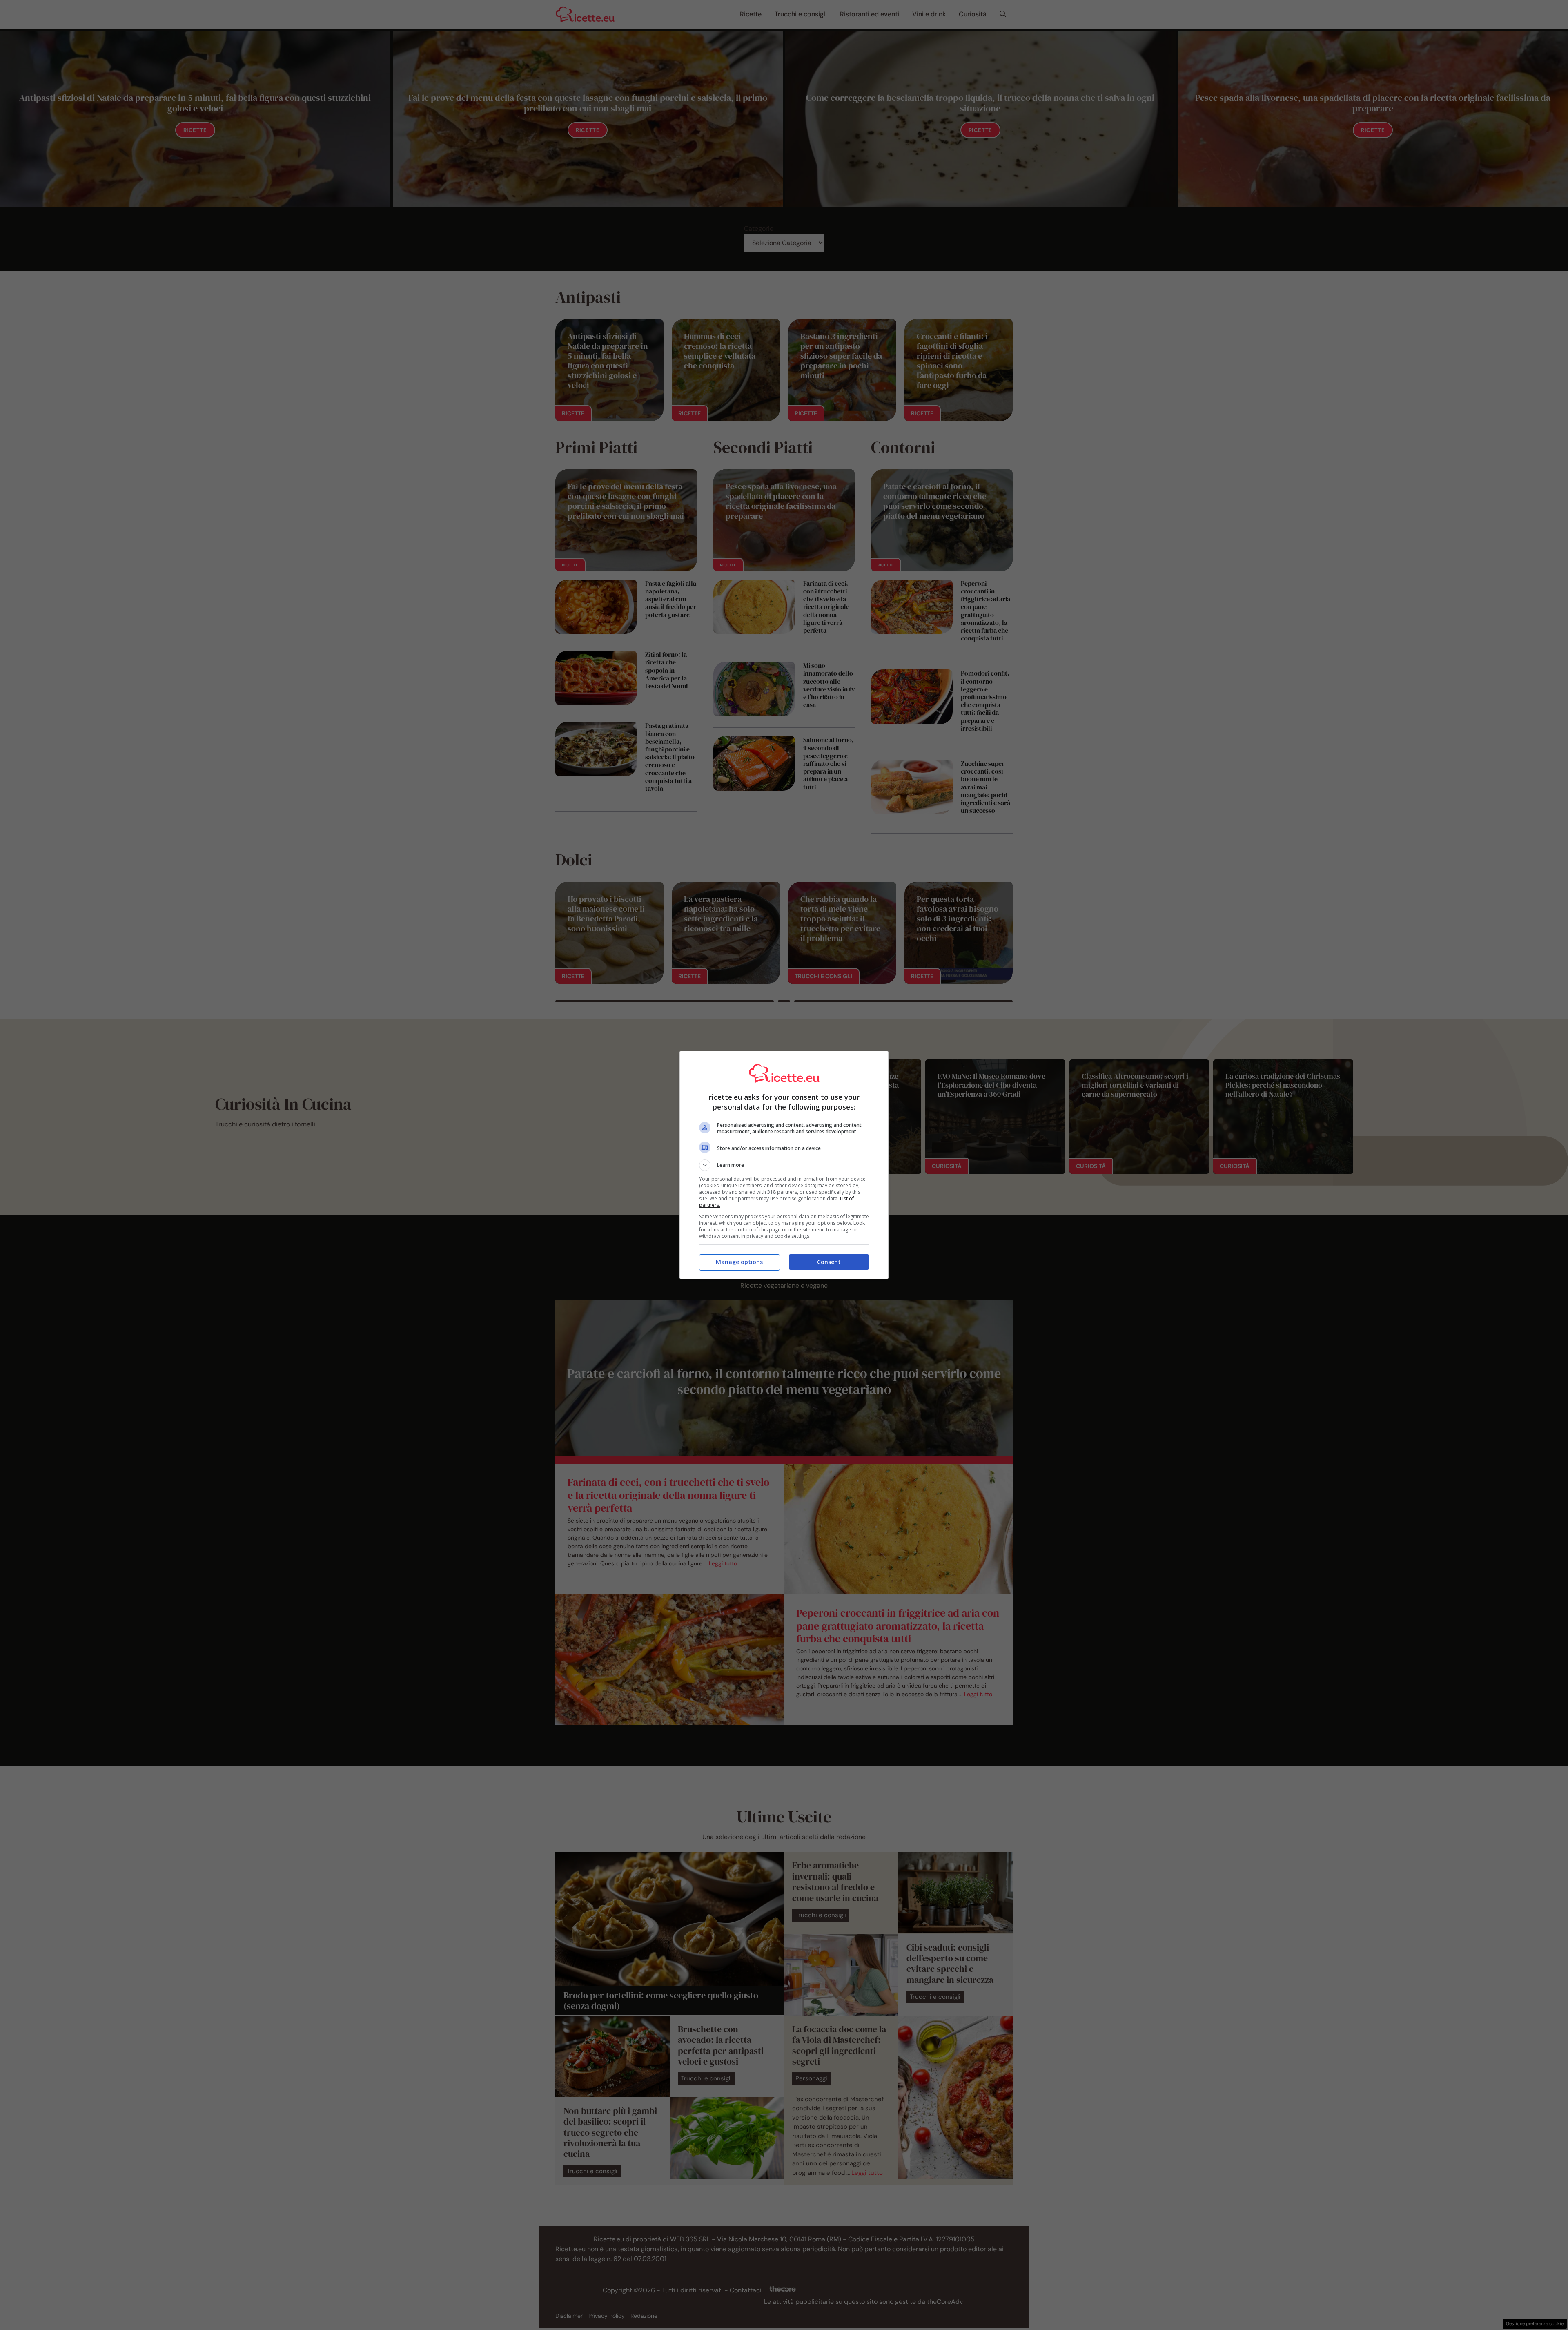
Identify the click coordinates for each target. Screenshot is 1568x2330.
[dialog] (784, 1165)
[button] (784, 1165)
